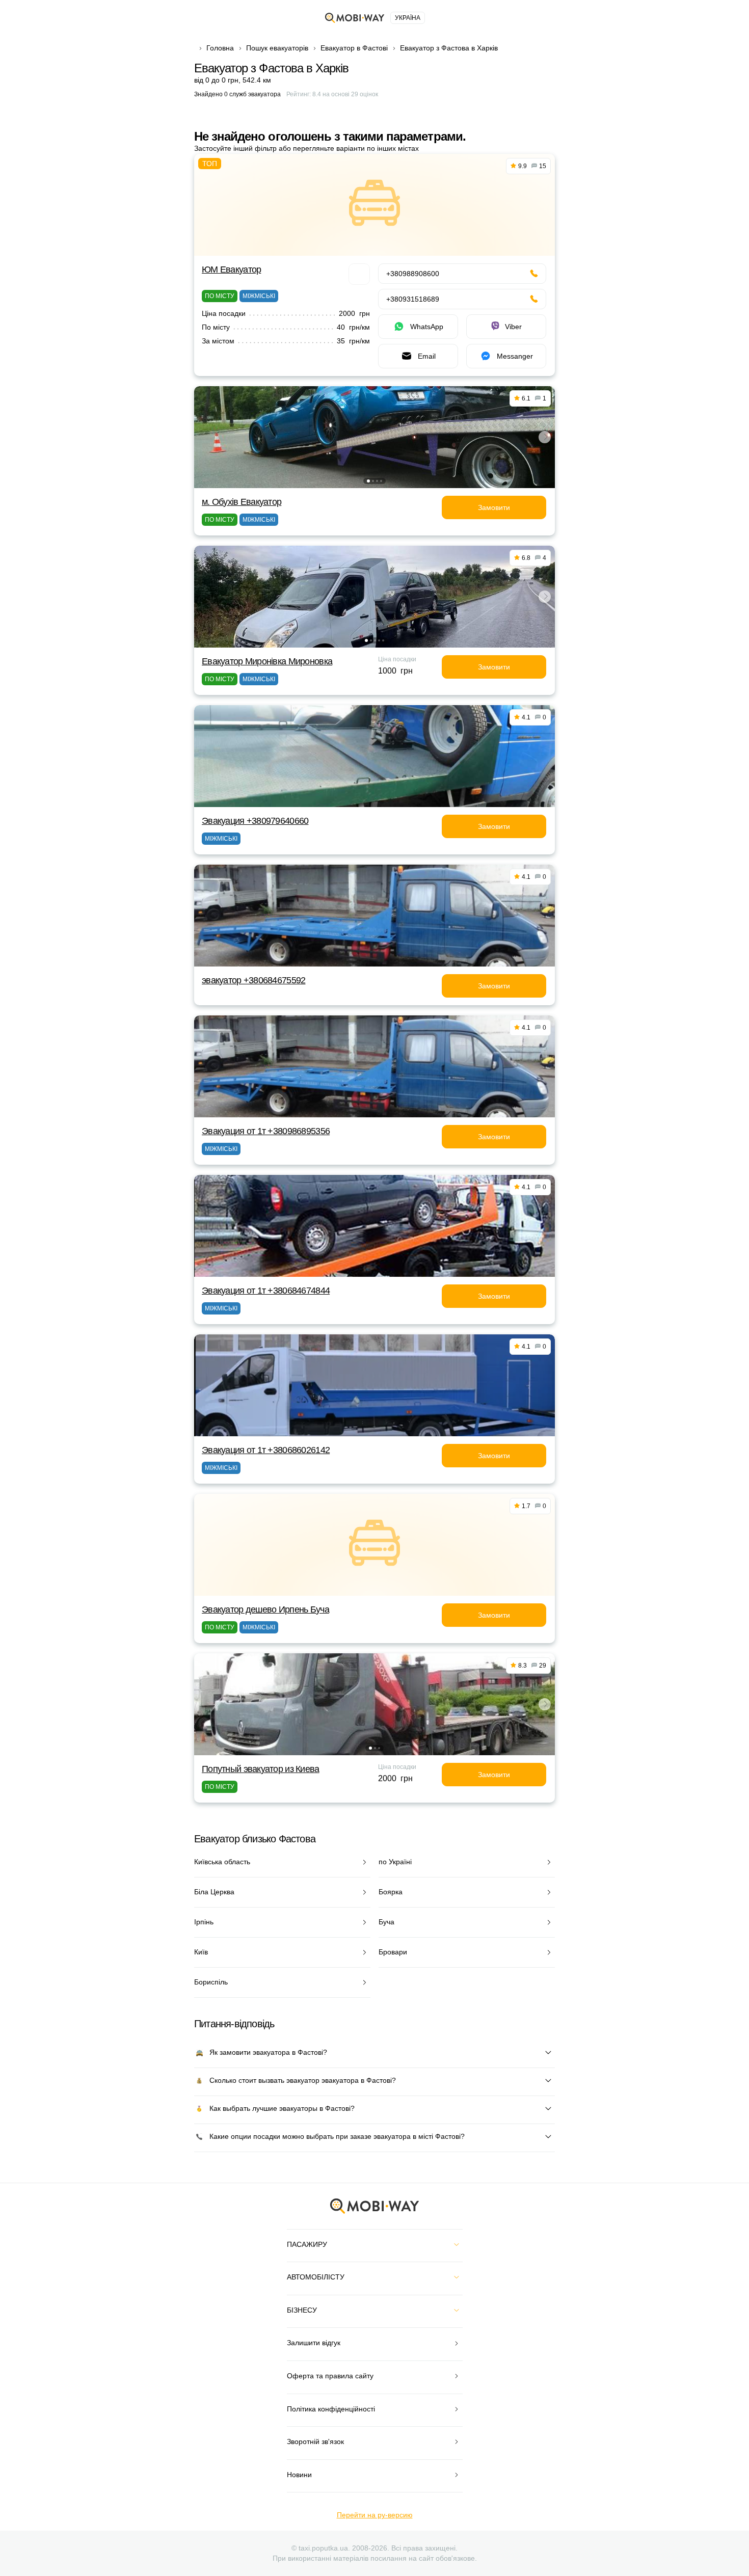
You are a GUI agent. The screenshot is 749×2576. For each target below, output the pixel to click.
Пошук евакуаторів (277, 48)
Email (427, 356)
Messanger (515, 356)
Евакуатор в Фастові (354, 48)
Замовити (494, 507)
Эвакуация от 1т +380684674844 (266, 1291)
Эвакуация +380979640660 (255, 821)
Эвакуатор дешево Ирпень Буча (265, 1609)
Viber (513, 327)
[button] (368, 481)
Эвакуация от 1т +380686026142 (266, 1450)
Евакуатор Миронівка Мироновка (267, 661)
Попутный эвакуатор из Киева (261, 1769)
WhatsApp (427, 327)
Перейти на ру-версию (375, 2515)
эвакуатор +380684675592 (253, 980)
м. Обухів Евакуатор (242, 502)
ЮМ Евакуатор (231, 270)
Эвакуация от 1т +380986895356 (266, 1131)
